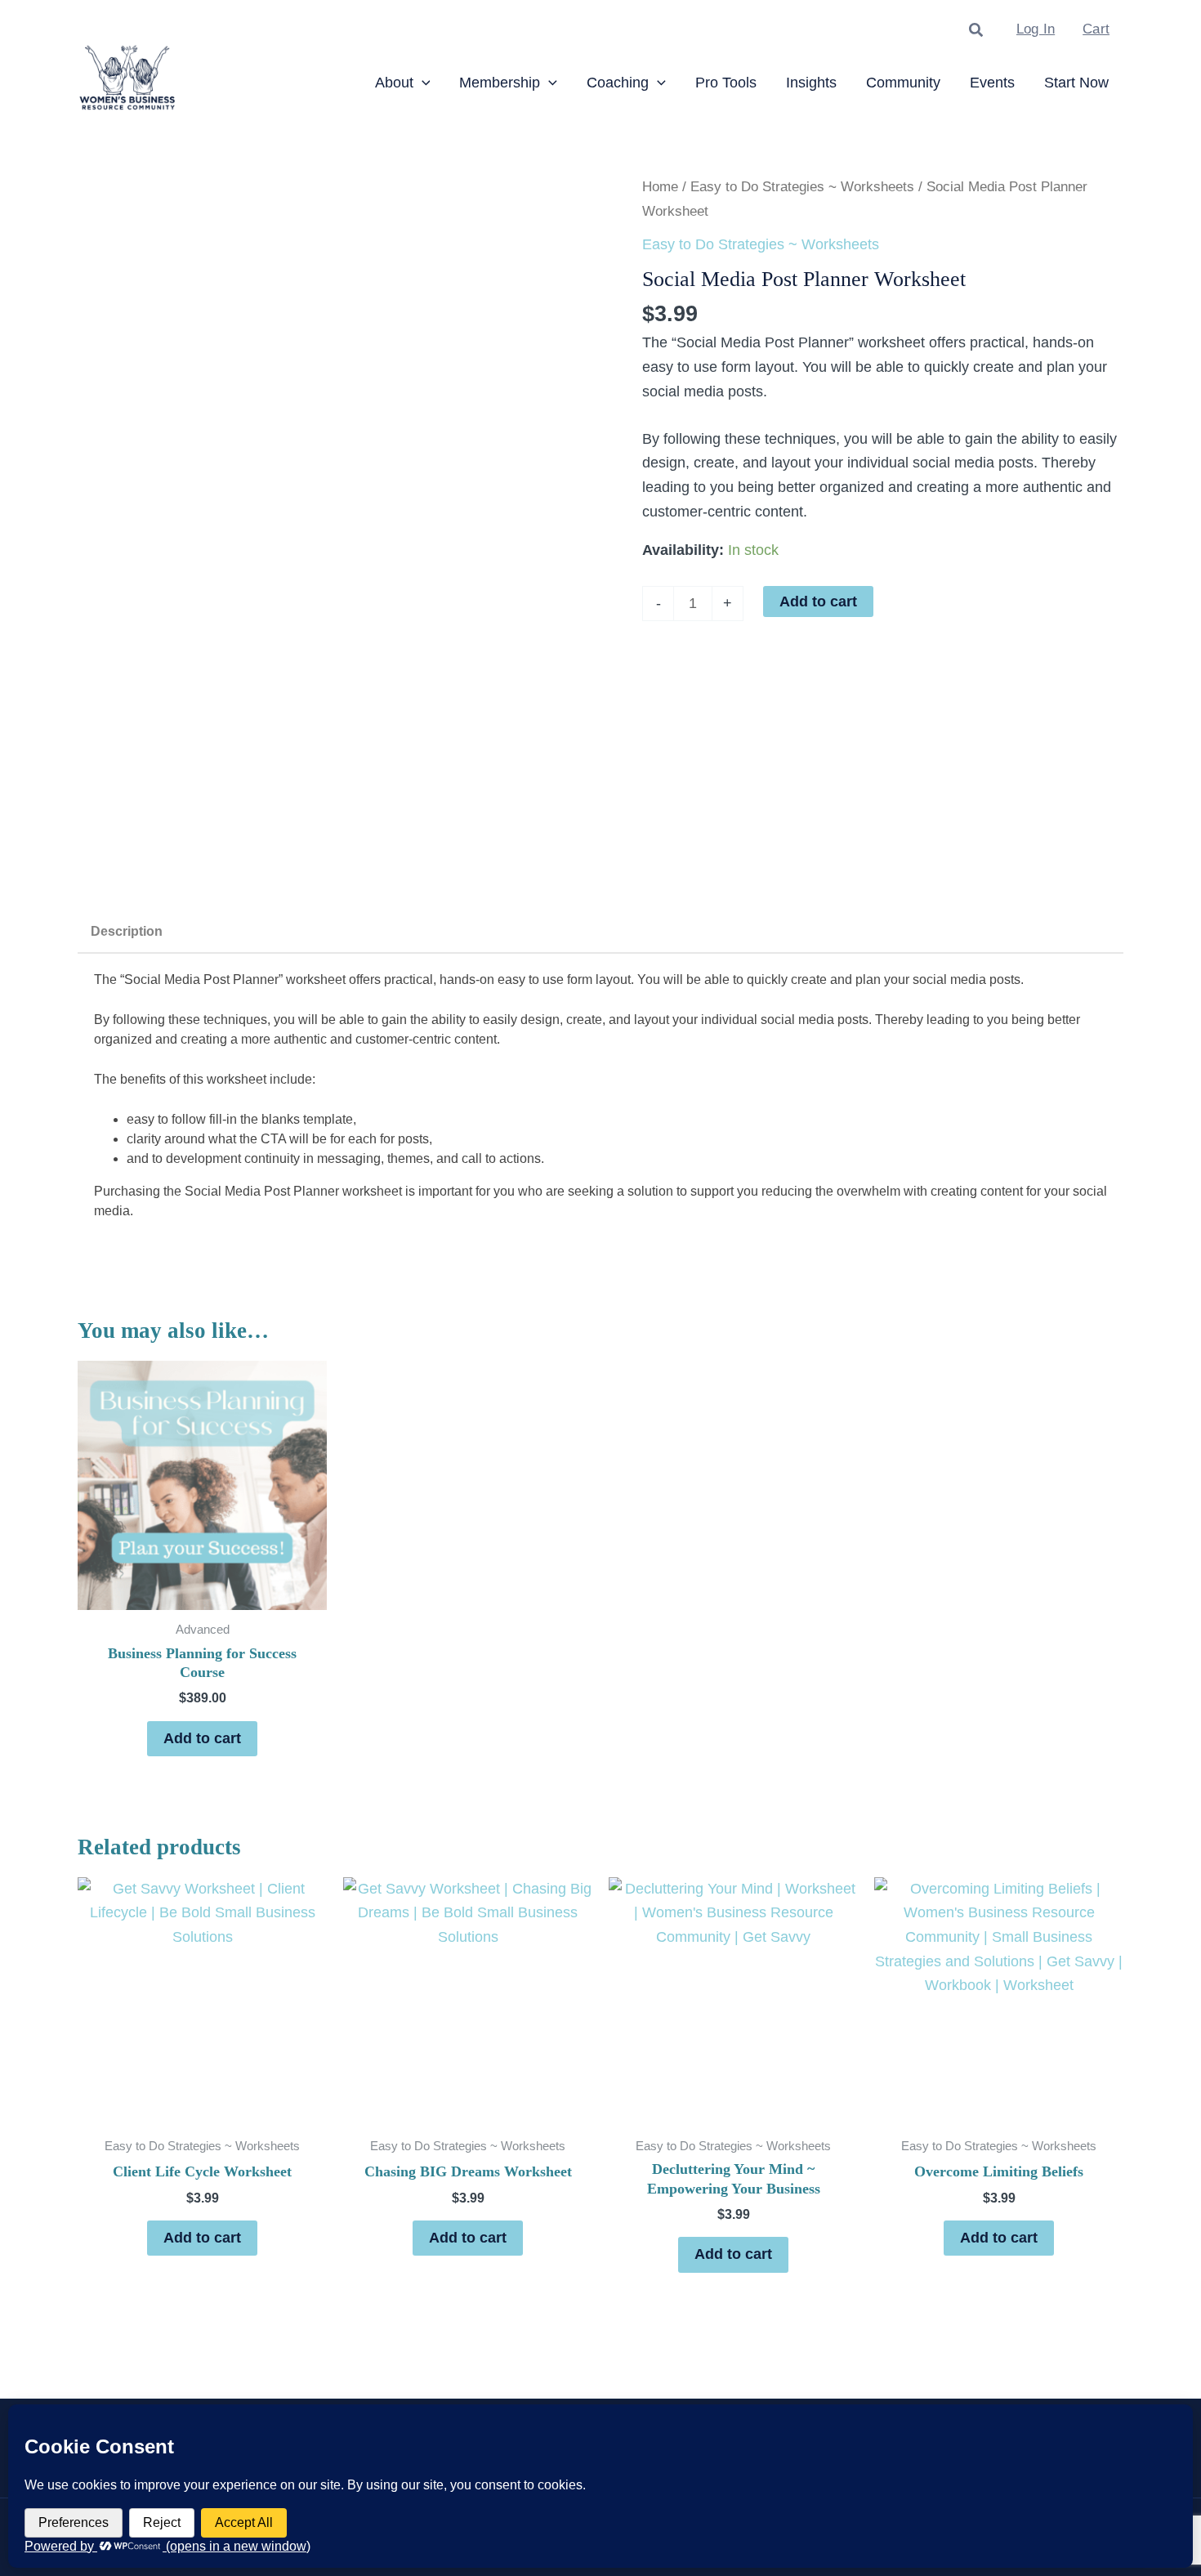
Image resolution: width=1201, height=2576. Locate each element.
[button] (977, 31)
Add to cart (818, 602)
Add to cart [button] (202, 1738)
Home (660, 187)
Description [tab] (127, 931)
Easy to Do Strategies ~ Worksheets (802, 187)
